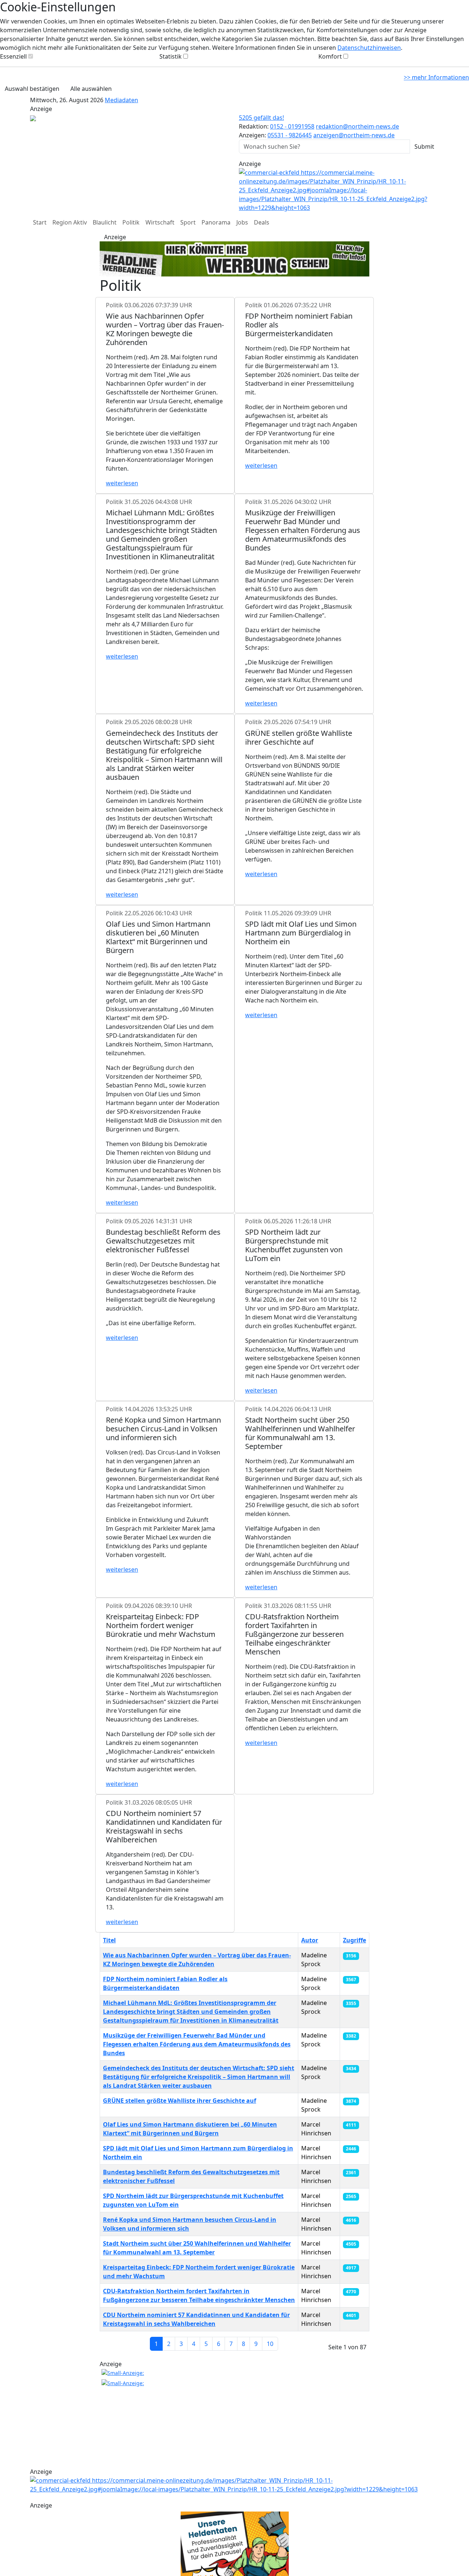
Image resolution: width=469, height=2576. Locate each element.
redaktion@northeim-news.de (357, 126)
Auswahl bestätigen (32, 89)
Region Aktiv (70, 222)
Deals (262, 222)
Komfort (330, 56)
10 (270, 2344)
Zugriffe (354, 1940)
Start (40, 222)
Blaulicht (105, 222)
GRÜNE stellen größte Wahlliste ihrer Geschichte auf (180, 2101)
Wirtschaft (160, 222)
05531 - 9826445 (290, 135)
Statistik (171, 56)
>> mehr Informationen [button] (436, 77)
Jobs (242, 222)
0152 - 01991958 (292, 126)
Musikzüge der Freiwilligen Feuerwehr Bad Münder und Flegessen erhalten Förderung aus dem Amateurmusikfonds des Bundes (197, 2044)
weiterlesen (122, 483)
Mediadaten (121, 100)
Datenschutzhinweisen (369, 48)
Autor (310, 1940)
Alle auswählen (91, 89)
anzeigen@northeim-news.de (354, 135)
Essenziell (13, 56)
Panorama (216, 222)
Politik (131, 222)
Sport (188, 222)
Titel (109, 1940)
